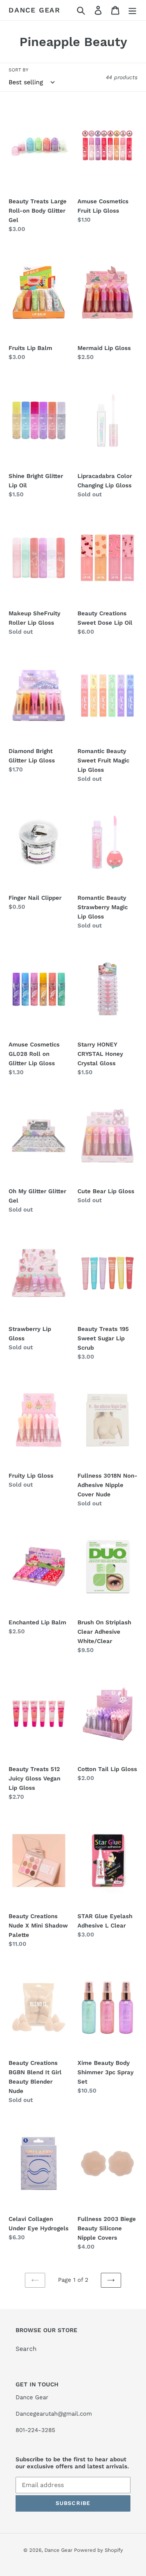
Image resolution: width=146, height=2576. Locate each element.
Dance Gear (34, 10)
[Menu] (132, 10)
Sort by (18, 70)
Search (26, 2349)
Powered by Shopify (99, 2550)
